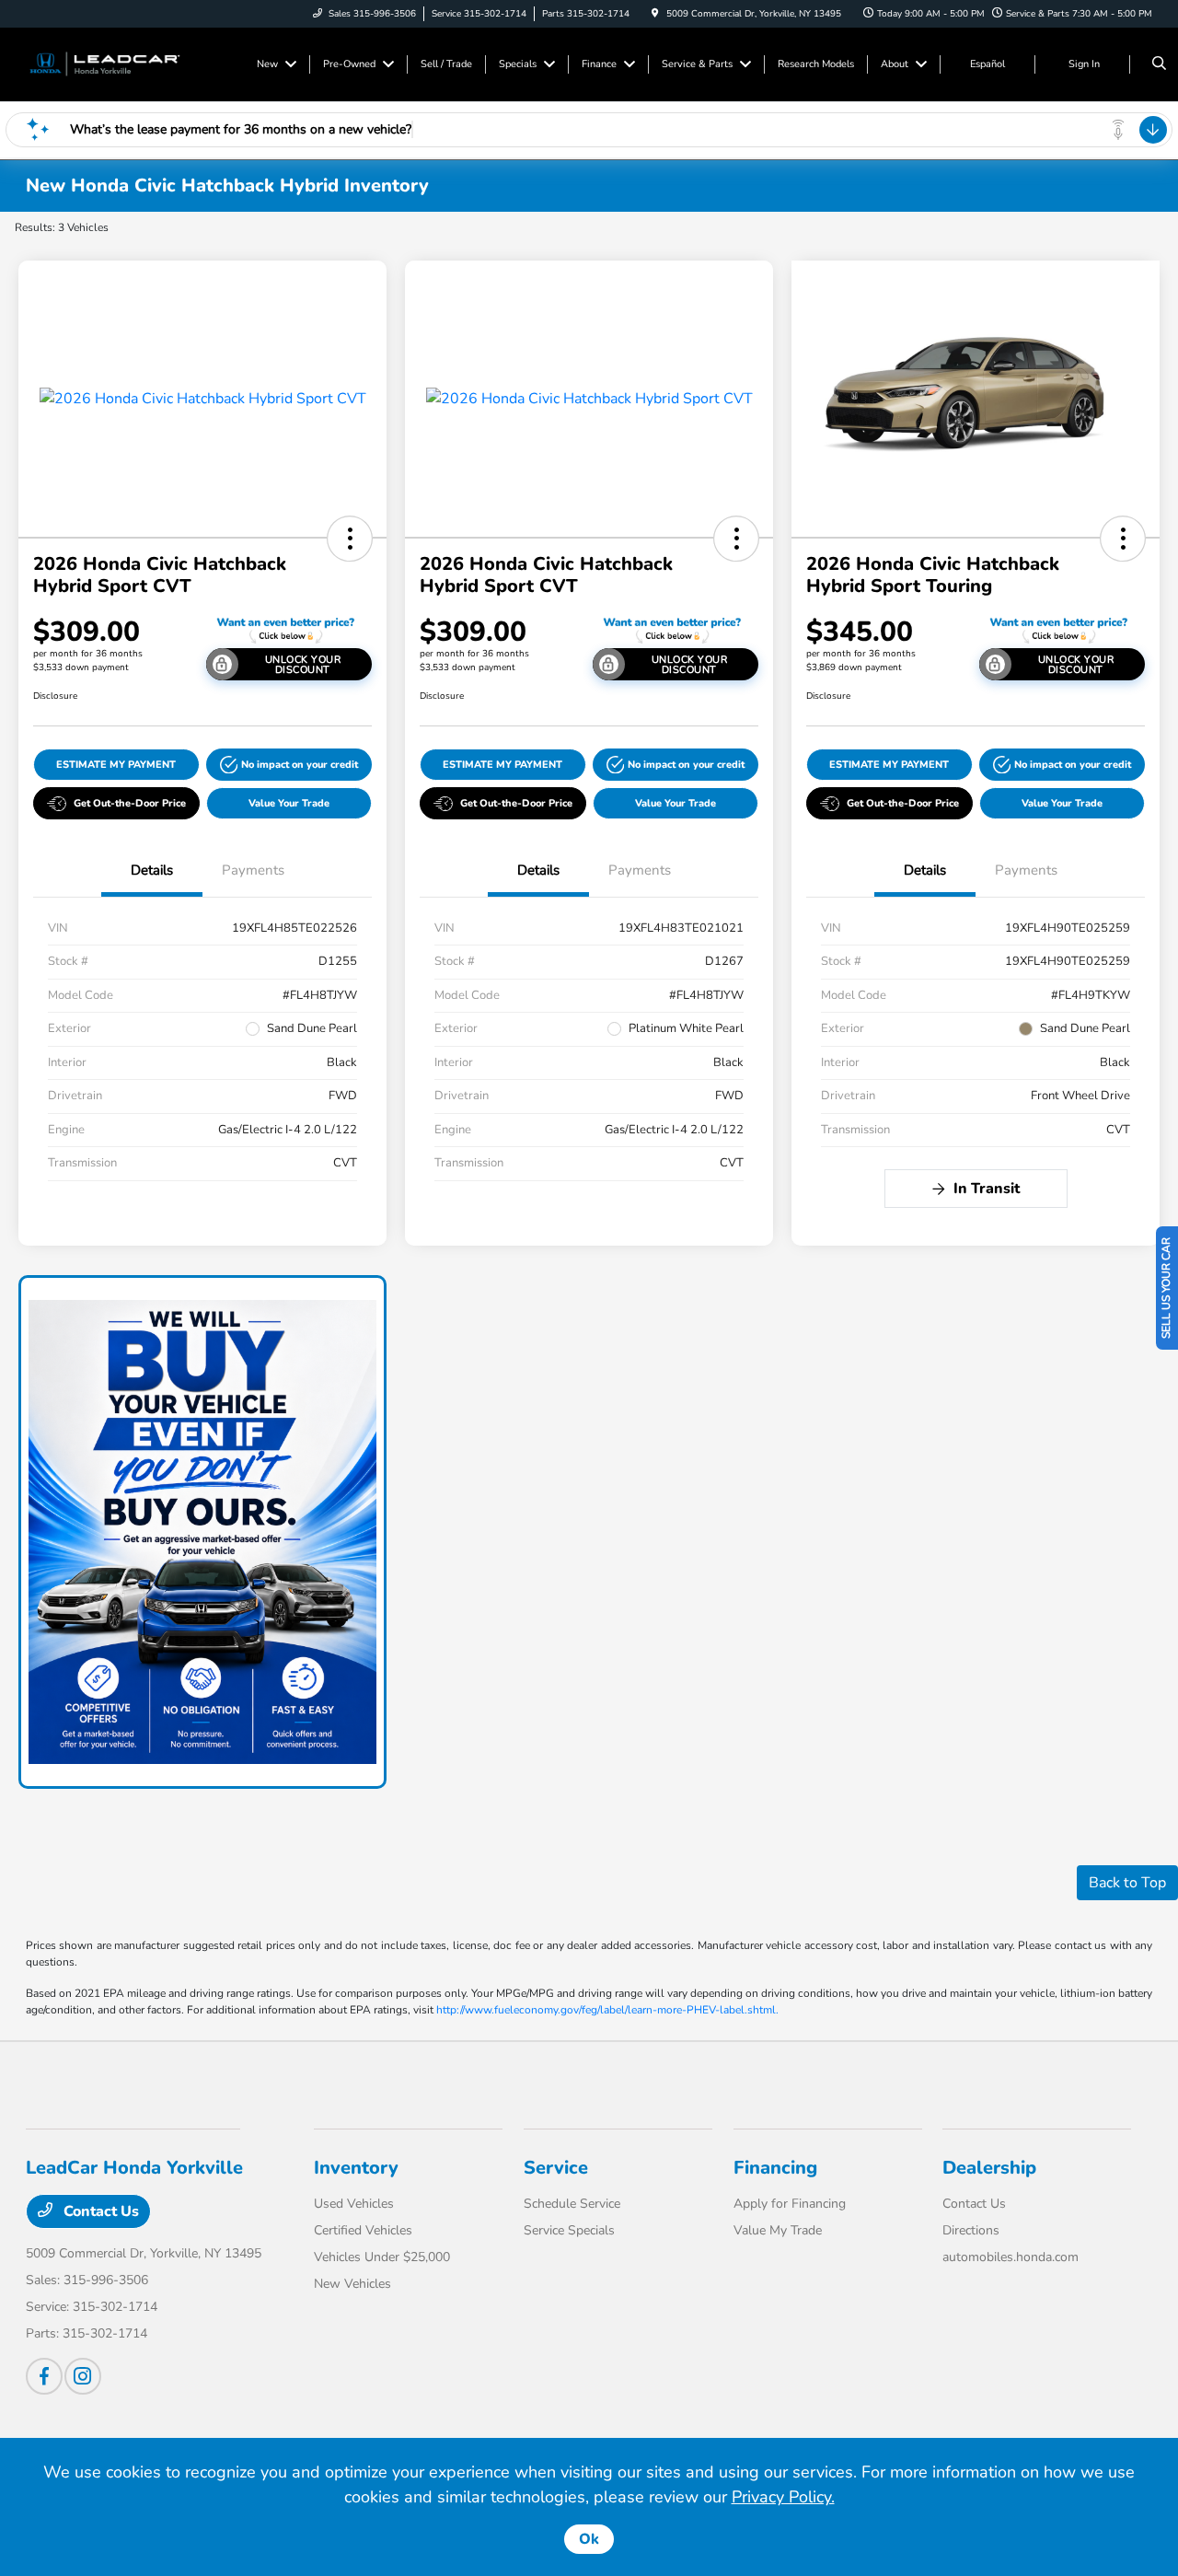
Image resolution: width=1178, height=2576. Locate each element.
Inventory (356, 2168)
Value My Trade (778, 2230)
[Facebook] (44, 2376)
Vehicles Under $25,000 (382, 2257)
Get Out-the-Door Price (130, 803)
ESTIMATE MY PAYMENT (116, 765)
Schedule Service (572, 2204)
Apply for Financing (790, 2204)
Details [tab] (152, 870)
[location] (655, 14)
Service (556, 2168)
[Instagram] (83, 2376)
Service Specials (569, 2230)
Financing (775, 2168)
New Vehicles (352, 2284)
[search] (1159, 64)
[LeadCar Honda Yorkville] (109, 64)
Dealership (989, 2168)
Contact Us (99, 2211)
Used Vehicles (354, 2204)
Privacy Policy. (783, 2497)
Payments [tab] (253, 870)
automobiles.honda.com (1011, 2257)
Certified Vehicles (363, 2230)
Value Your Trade (289, 803)
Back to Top (1127, 1883)
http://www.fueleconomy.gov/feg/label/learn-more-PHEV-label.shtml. (607, 2010)
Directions (971, 2230)
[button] (350, 539)
